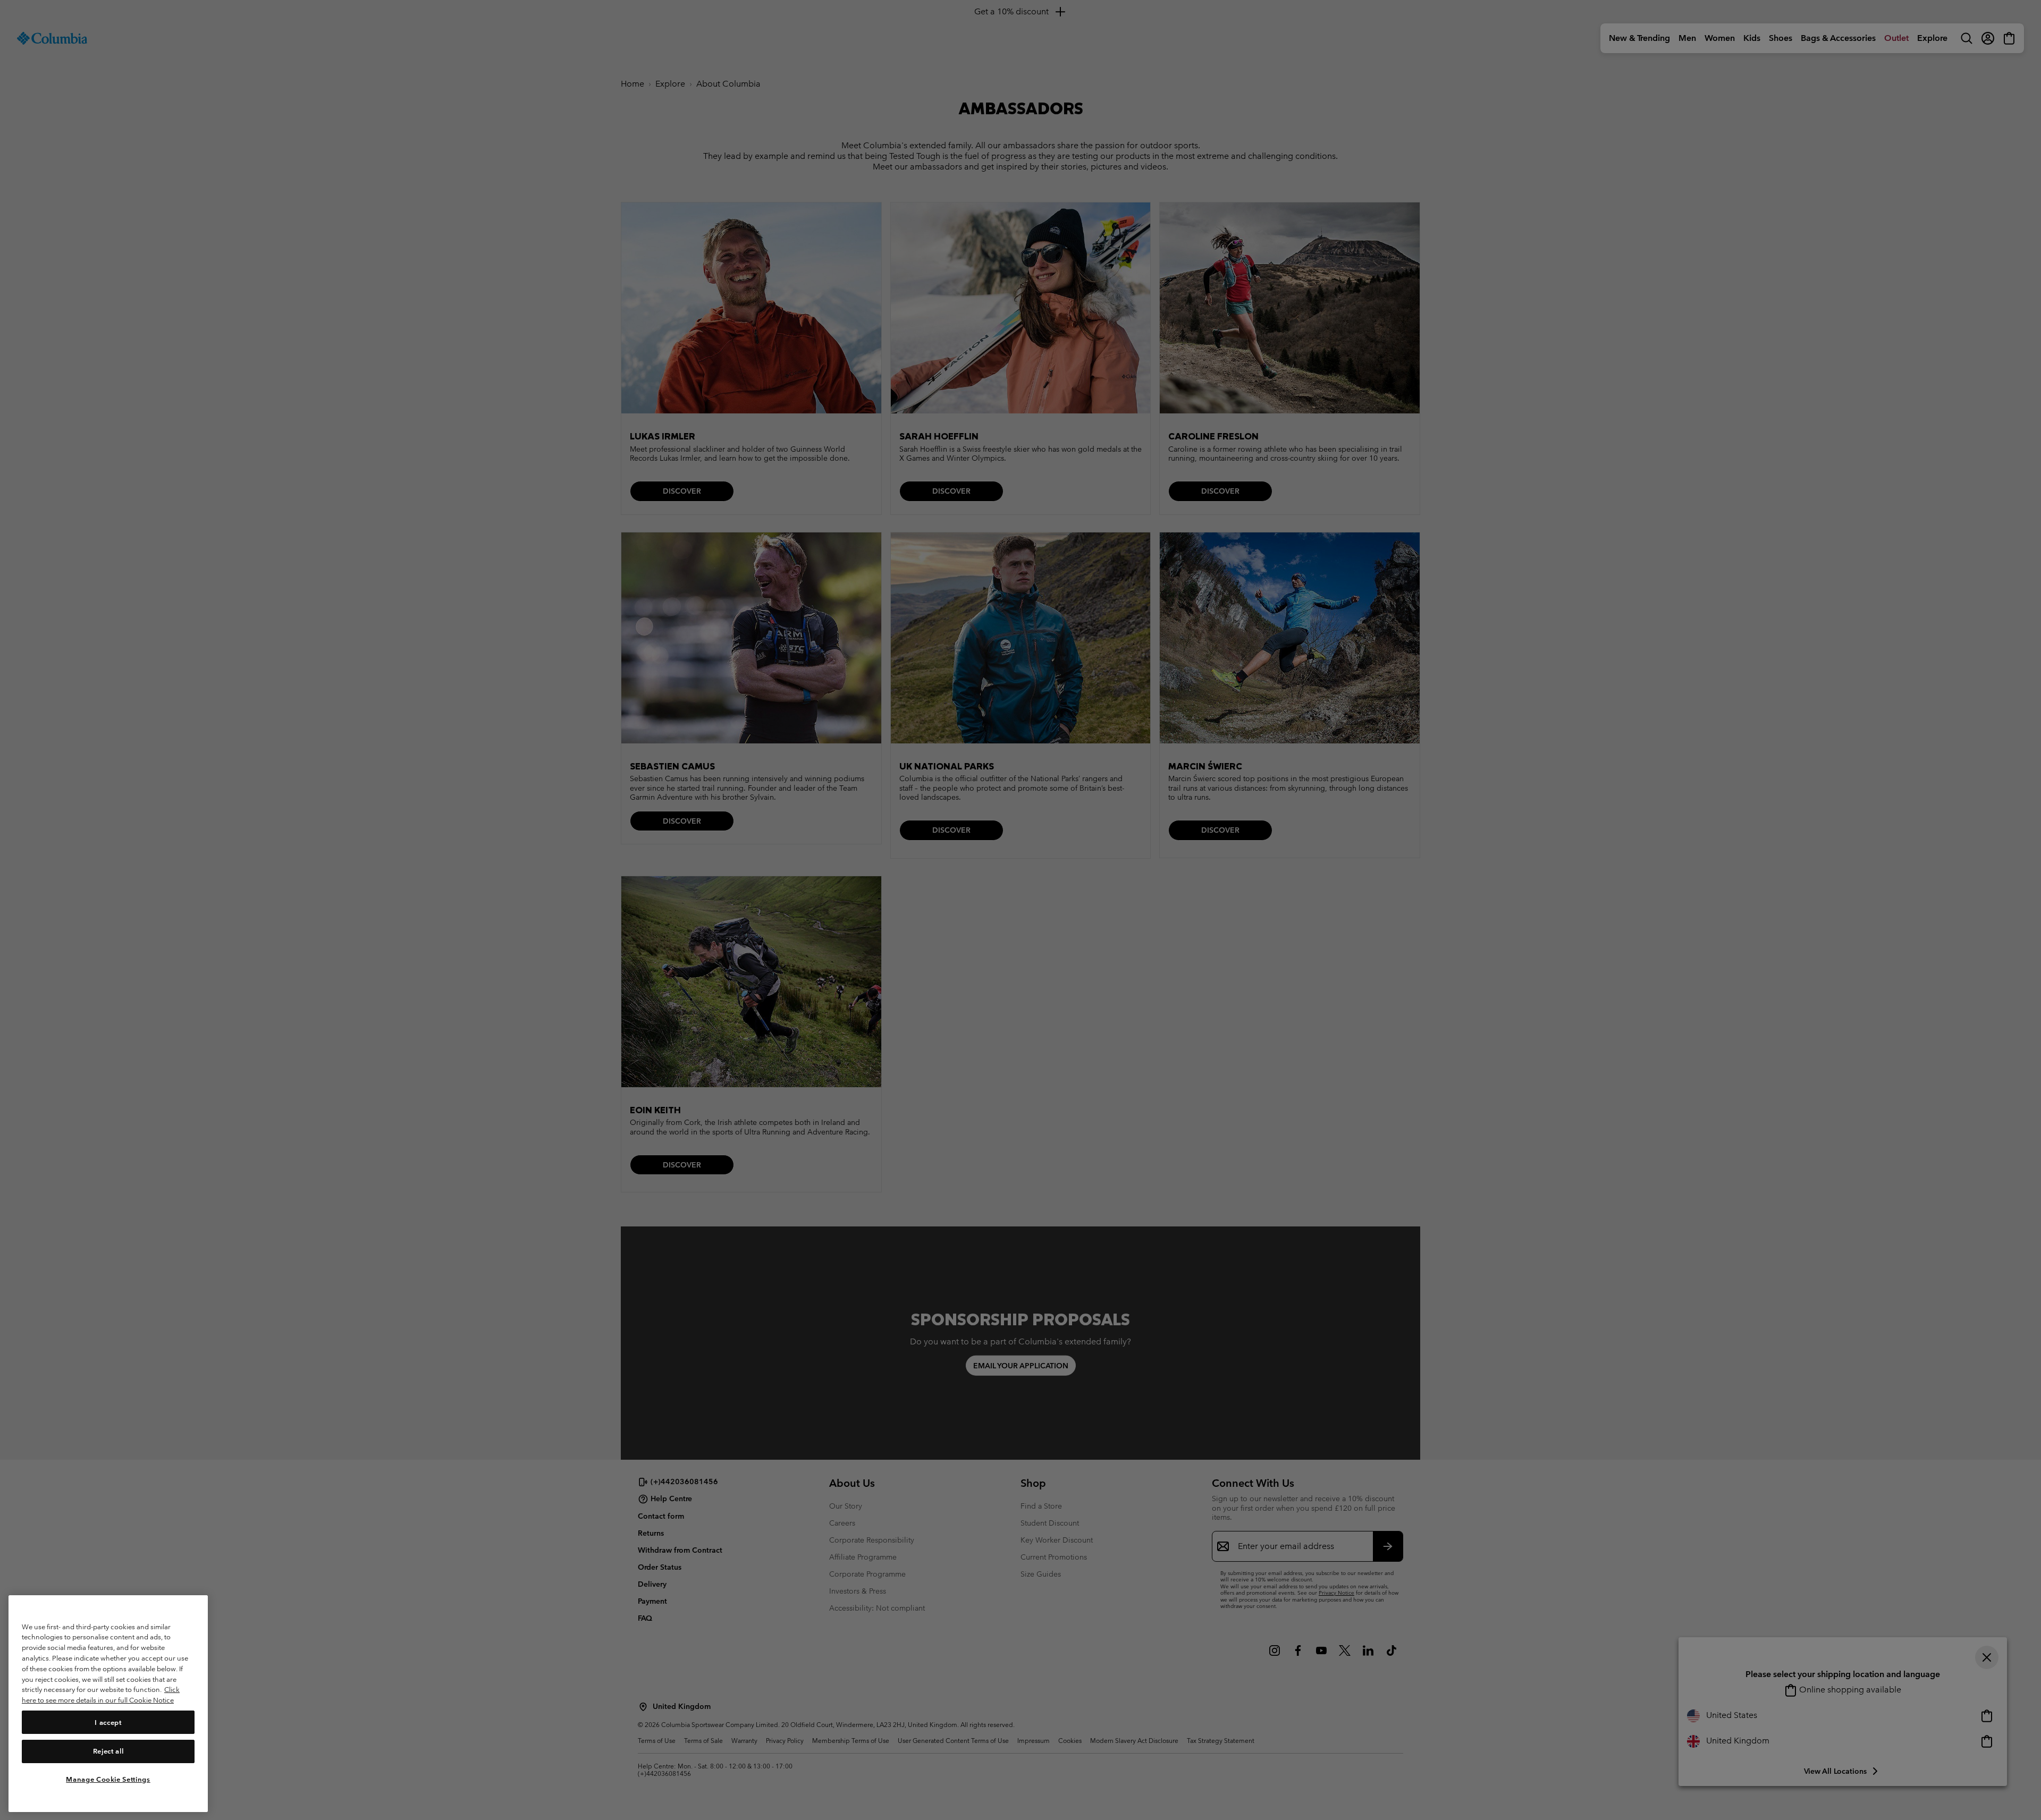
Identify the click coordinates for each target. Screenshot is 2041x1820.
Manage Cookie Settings (108, 1779)
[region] (108, 1703)
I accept (108, 1722)
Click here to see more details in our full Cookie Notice (101, 1695)
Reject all (108, 1751)
